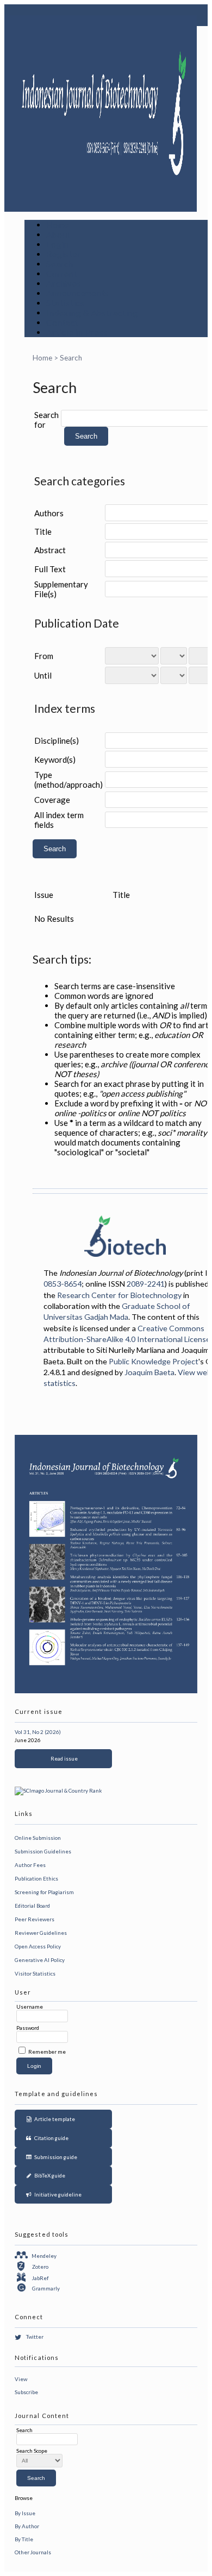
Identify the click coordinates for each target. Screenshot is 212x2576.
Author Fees (30, 1865)
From (44, 656)
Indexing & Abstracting (92, 313)
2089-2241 (146, 1284)
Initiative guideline (57, 2194)
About (58, 235)
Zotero (40, 2267)
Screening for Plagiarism (44, 1892)
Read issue (63, 1758)
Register (64, 254)
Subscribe (26, 2392)
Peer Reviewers (35, 1919)
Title (43, 531)
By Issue (25, 2513)
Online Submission (38, 1838)
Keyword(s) (55, 759)
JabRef (40, 2278)
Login (58, 244)
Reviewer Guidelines (41, 1933)
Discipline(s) (57, 740)
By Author (27, 2526)
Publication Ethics (36, 1878)
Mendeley (44, 2256)
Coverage (52, 800)
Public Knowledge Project (154, 1361)
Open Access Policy (38, 1946)
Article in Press (77, 332)
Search (60, 264)
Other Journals (33, 2552)
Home (58, 225)
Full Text (50, 569)
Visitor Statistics (35, 1973)
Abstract (50, 550)
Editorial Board (32, 1906)
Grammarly (46, 2288)
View (21, 2379)
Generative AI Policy (40, 1960)
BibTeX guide (49, 2175)
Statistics (66, 303)
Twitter (35, 2337)
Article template (54, 2119)
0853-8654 (63, 1284)
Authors (49, 513)
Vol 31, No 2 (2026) (38, 1732)
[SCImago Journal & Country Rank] (58, 1790)
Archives (64, 283)
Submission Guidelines (43, 1851)
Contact (62, 322)
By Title (24, 2539)
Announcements (78, 293)
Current (62, 274)
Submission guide (55, 2157)
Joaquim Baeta (149, 1372)
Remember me (47, 2052)
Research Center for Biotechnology (119, 1295)
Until (43, 675)
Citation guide (50, 2138)
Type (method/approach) (68, 780)
